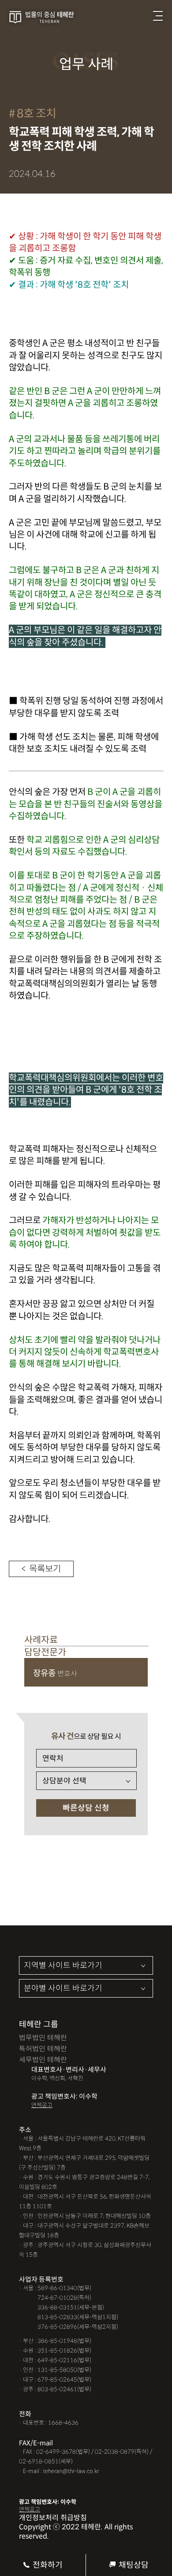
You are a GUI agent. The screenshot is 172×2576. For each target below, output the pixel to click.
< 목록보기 (41, 1569)
